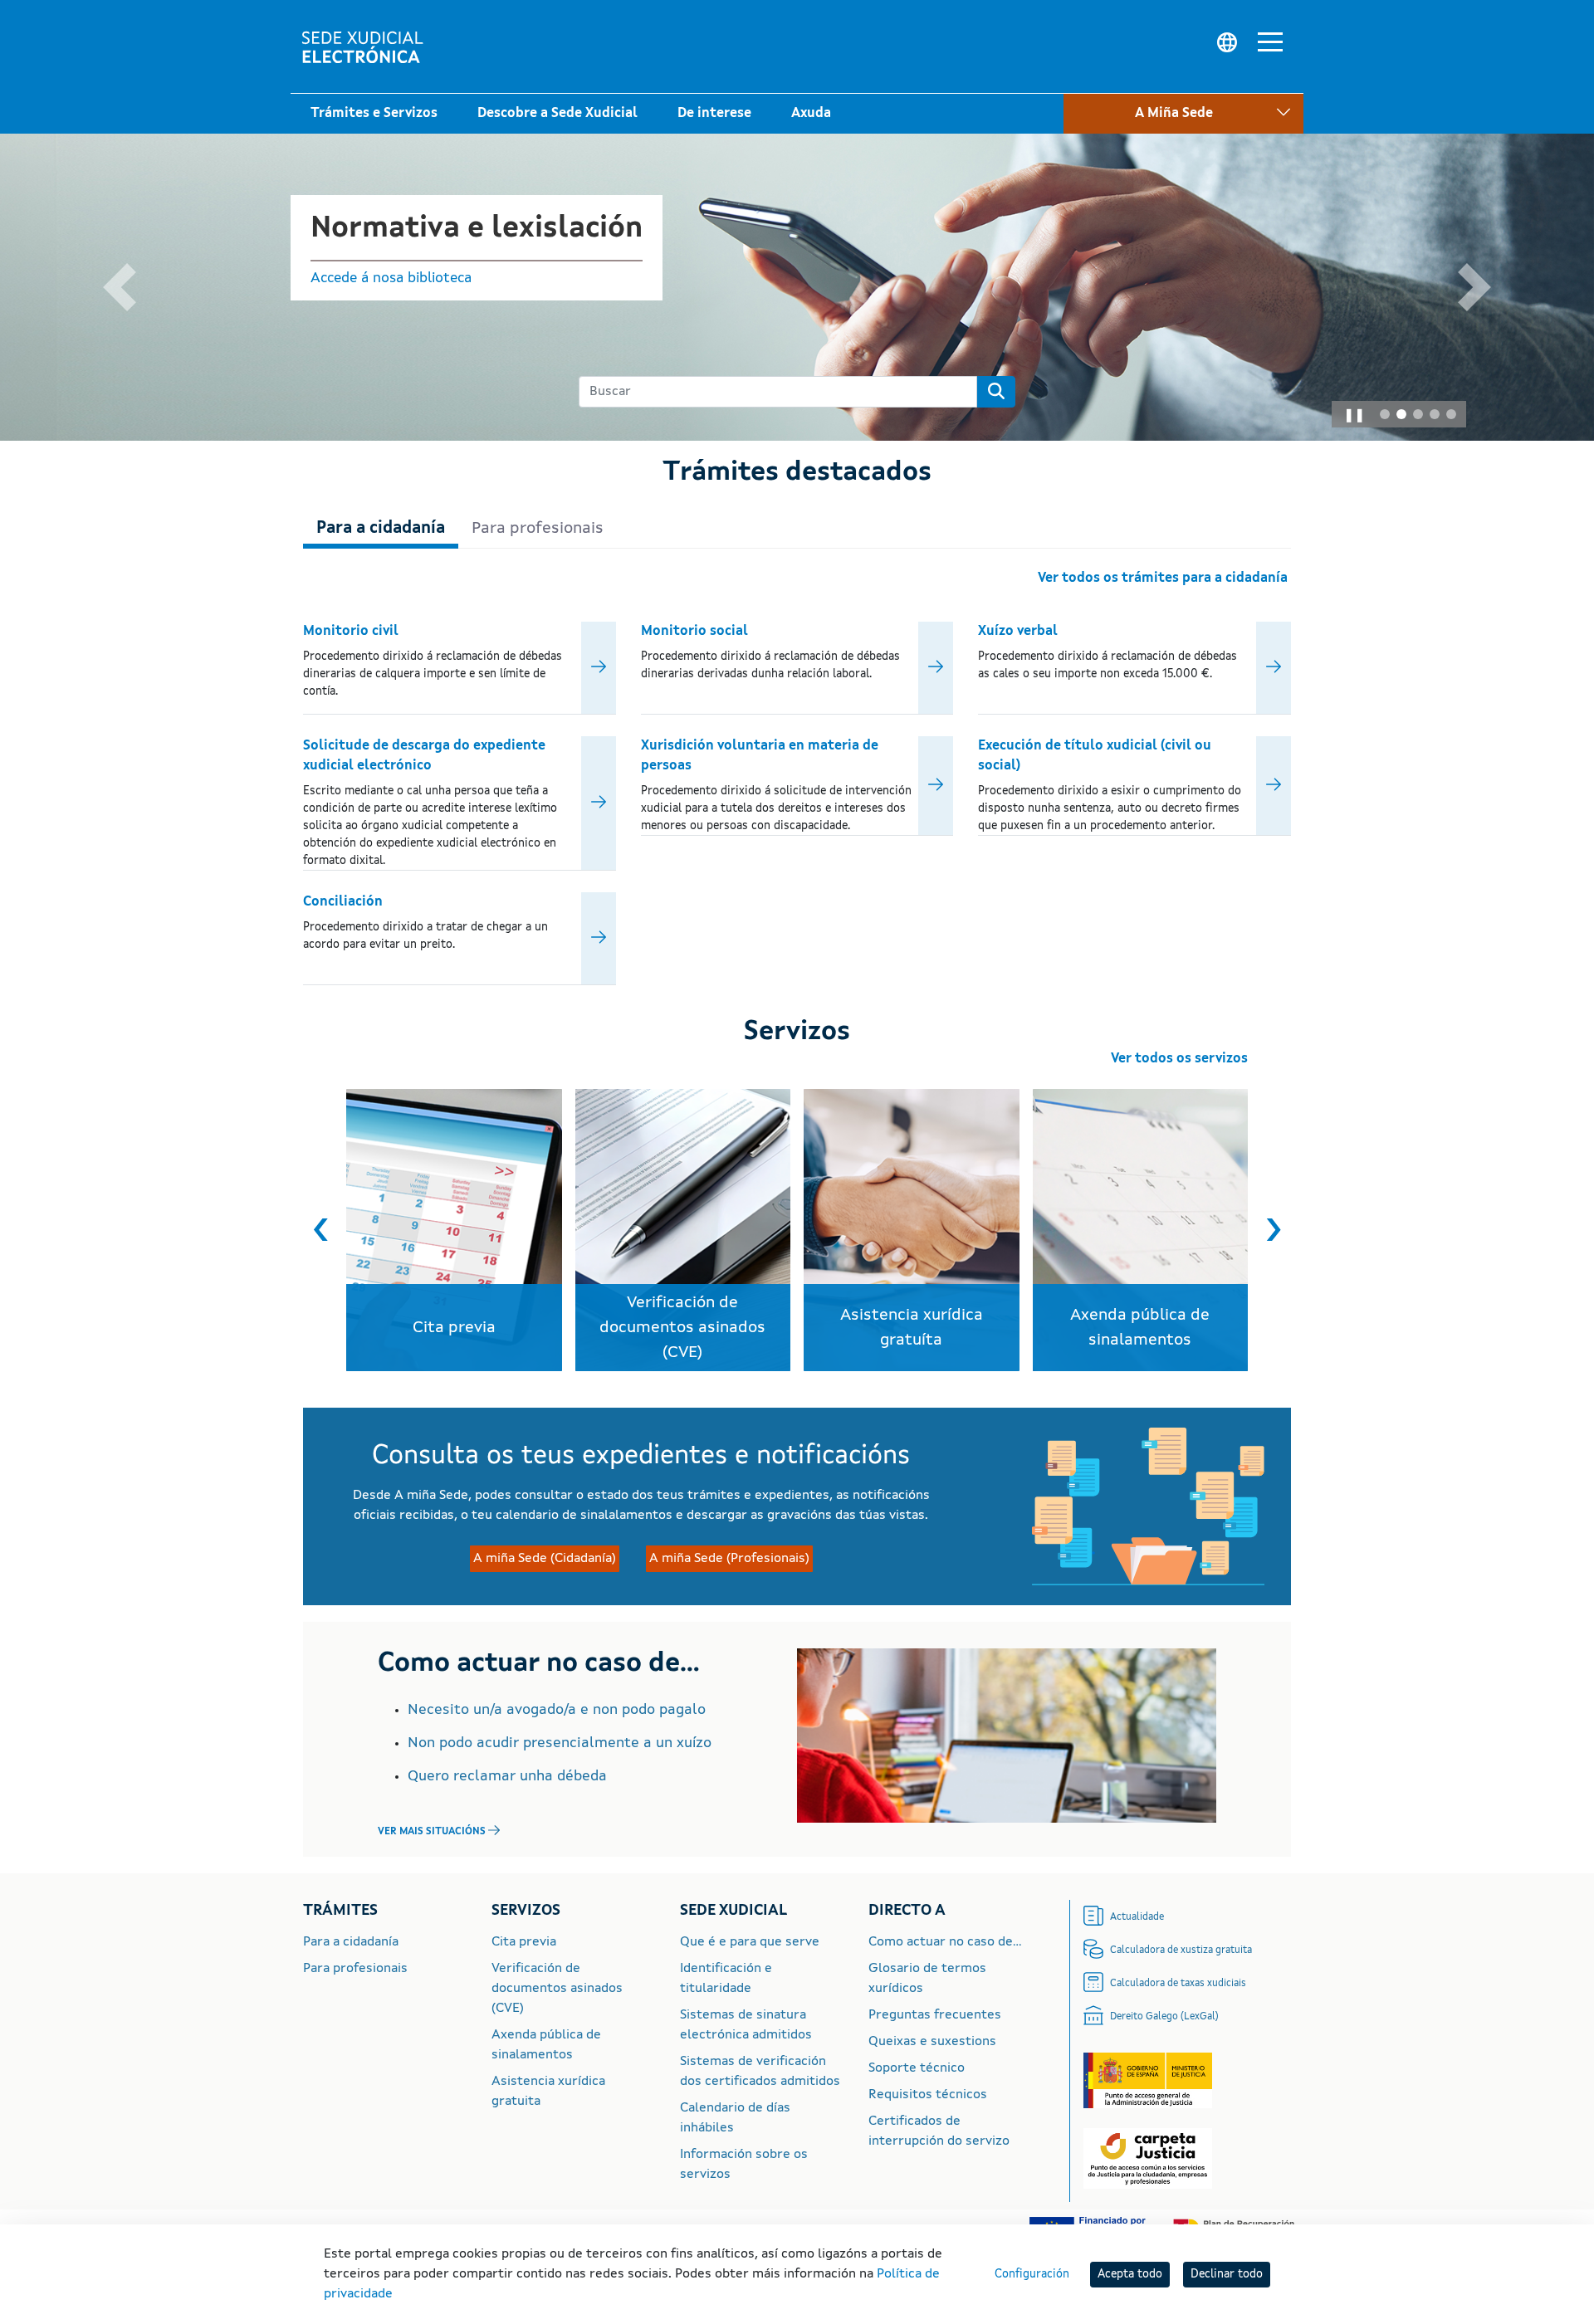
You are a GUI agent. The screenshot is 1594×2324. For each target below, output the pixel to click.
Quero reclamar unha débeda (507, 1776)
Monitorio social (694, 632)
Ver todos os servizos (1179, 1059)
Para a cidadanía (351, 1942)
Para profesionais (355, 1969)
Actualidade (1137, 1917)
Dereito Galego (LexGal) (1164, 2017)
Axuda (811, 114)
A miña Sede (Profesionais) (1163, 156)
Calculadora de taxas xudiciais (1178, 1984)
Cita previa (524, 1942)
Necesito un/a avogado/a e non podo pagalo (557, 1710)
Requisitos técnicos (928, 2095)
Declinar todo (1227, 2274)
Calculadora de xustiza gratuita (1181, 1950)
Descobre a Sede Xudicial (557, 114)
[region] (797, 1230)
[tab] (1385, 414)
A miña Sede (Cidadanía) (545, 1559)
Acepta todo (1130, 2274)
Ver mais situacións (432, 1832)
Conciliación (343, 902)
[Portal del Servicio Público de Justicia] (1148, 2081)
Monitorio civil (351, 632)
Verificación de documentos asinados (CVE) (557, 1989)
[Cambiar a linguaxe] (1227, 43)
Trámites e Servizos (374, 114)
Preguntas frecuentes (935, 2015)
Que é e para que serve (750, 1942)
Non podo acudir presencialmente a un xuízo (560, 1743)
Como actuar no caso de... (945, 1942)
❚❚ (1354, 416)
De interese (714, 114)
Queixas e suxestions (932, 2042)
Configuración (1032, 2274)
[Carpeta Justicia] (1148, 2159)
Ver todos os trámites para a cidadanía (1163, 579)
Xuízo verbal (1018, 632)
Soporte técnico (917, 2068)
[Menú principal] (1270, 45)
